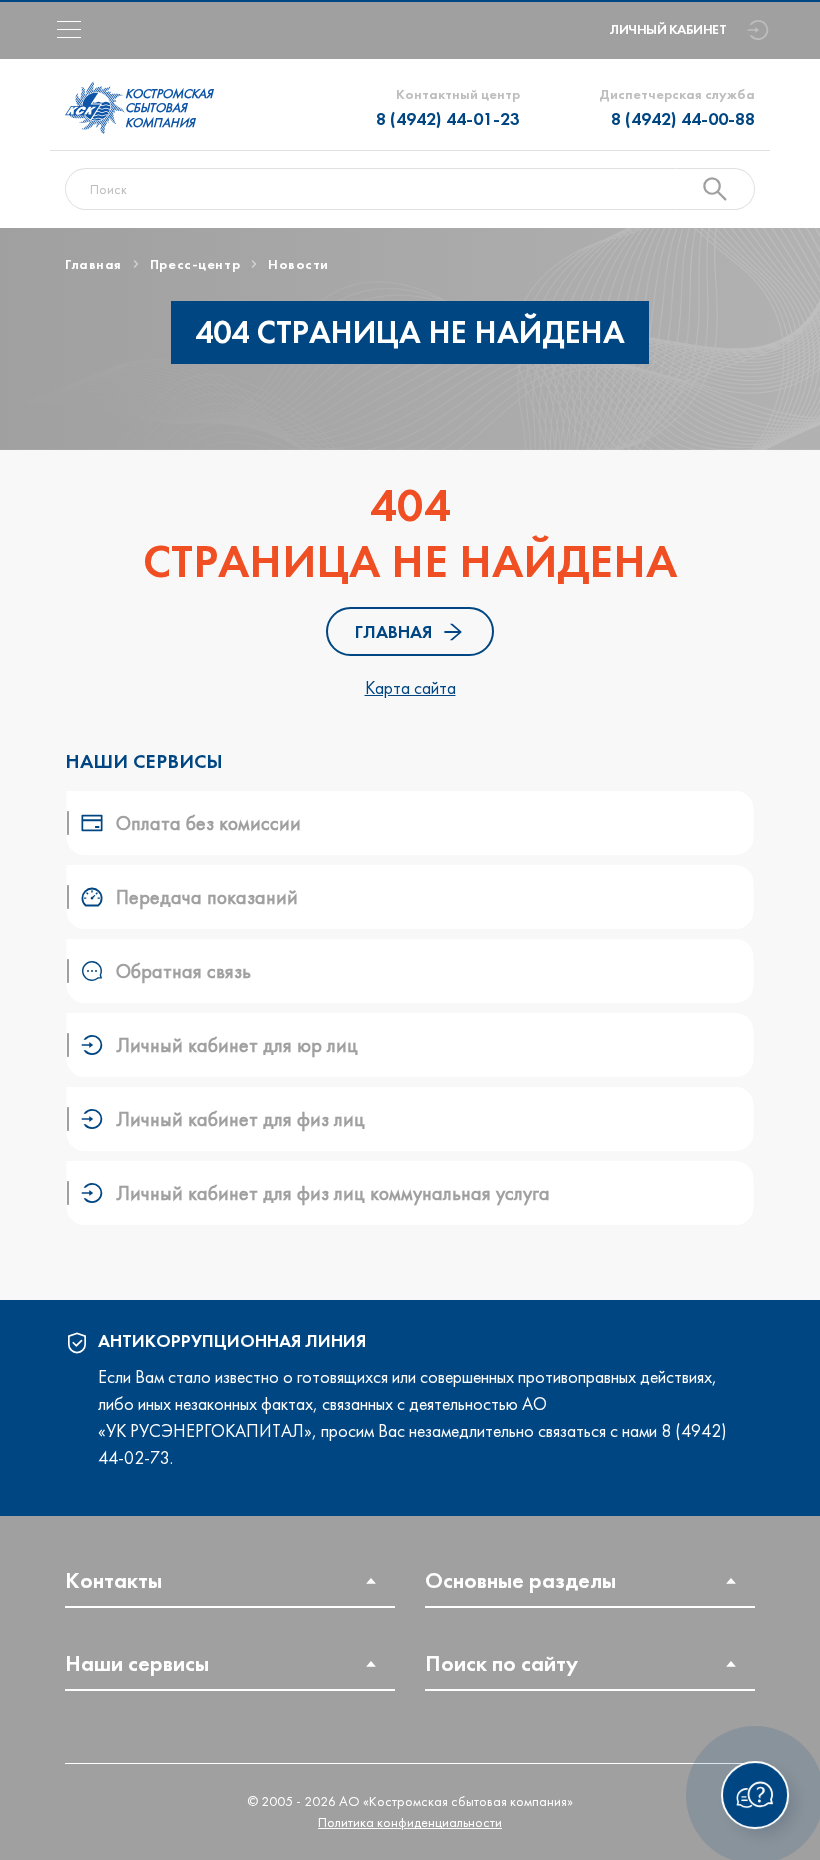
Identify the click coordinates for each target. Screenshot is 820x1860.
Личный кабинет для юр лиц (237, 1045)
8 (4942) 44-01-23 (448, 118)
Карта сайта (410, 687)
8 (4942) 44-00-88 (683, 118)
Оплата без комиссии (208, 823)
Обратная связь (183, 971)
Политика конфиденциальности (410, 1822)
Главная (393, 631)
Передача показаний (207, 897)
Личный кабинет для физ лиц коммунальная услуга (333, 1193)
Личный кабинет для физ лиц (240, 1119)
